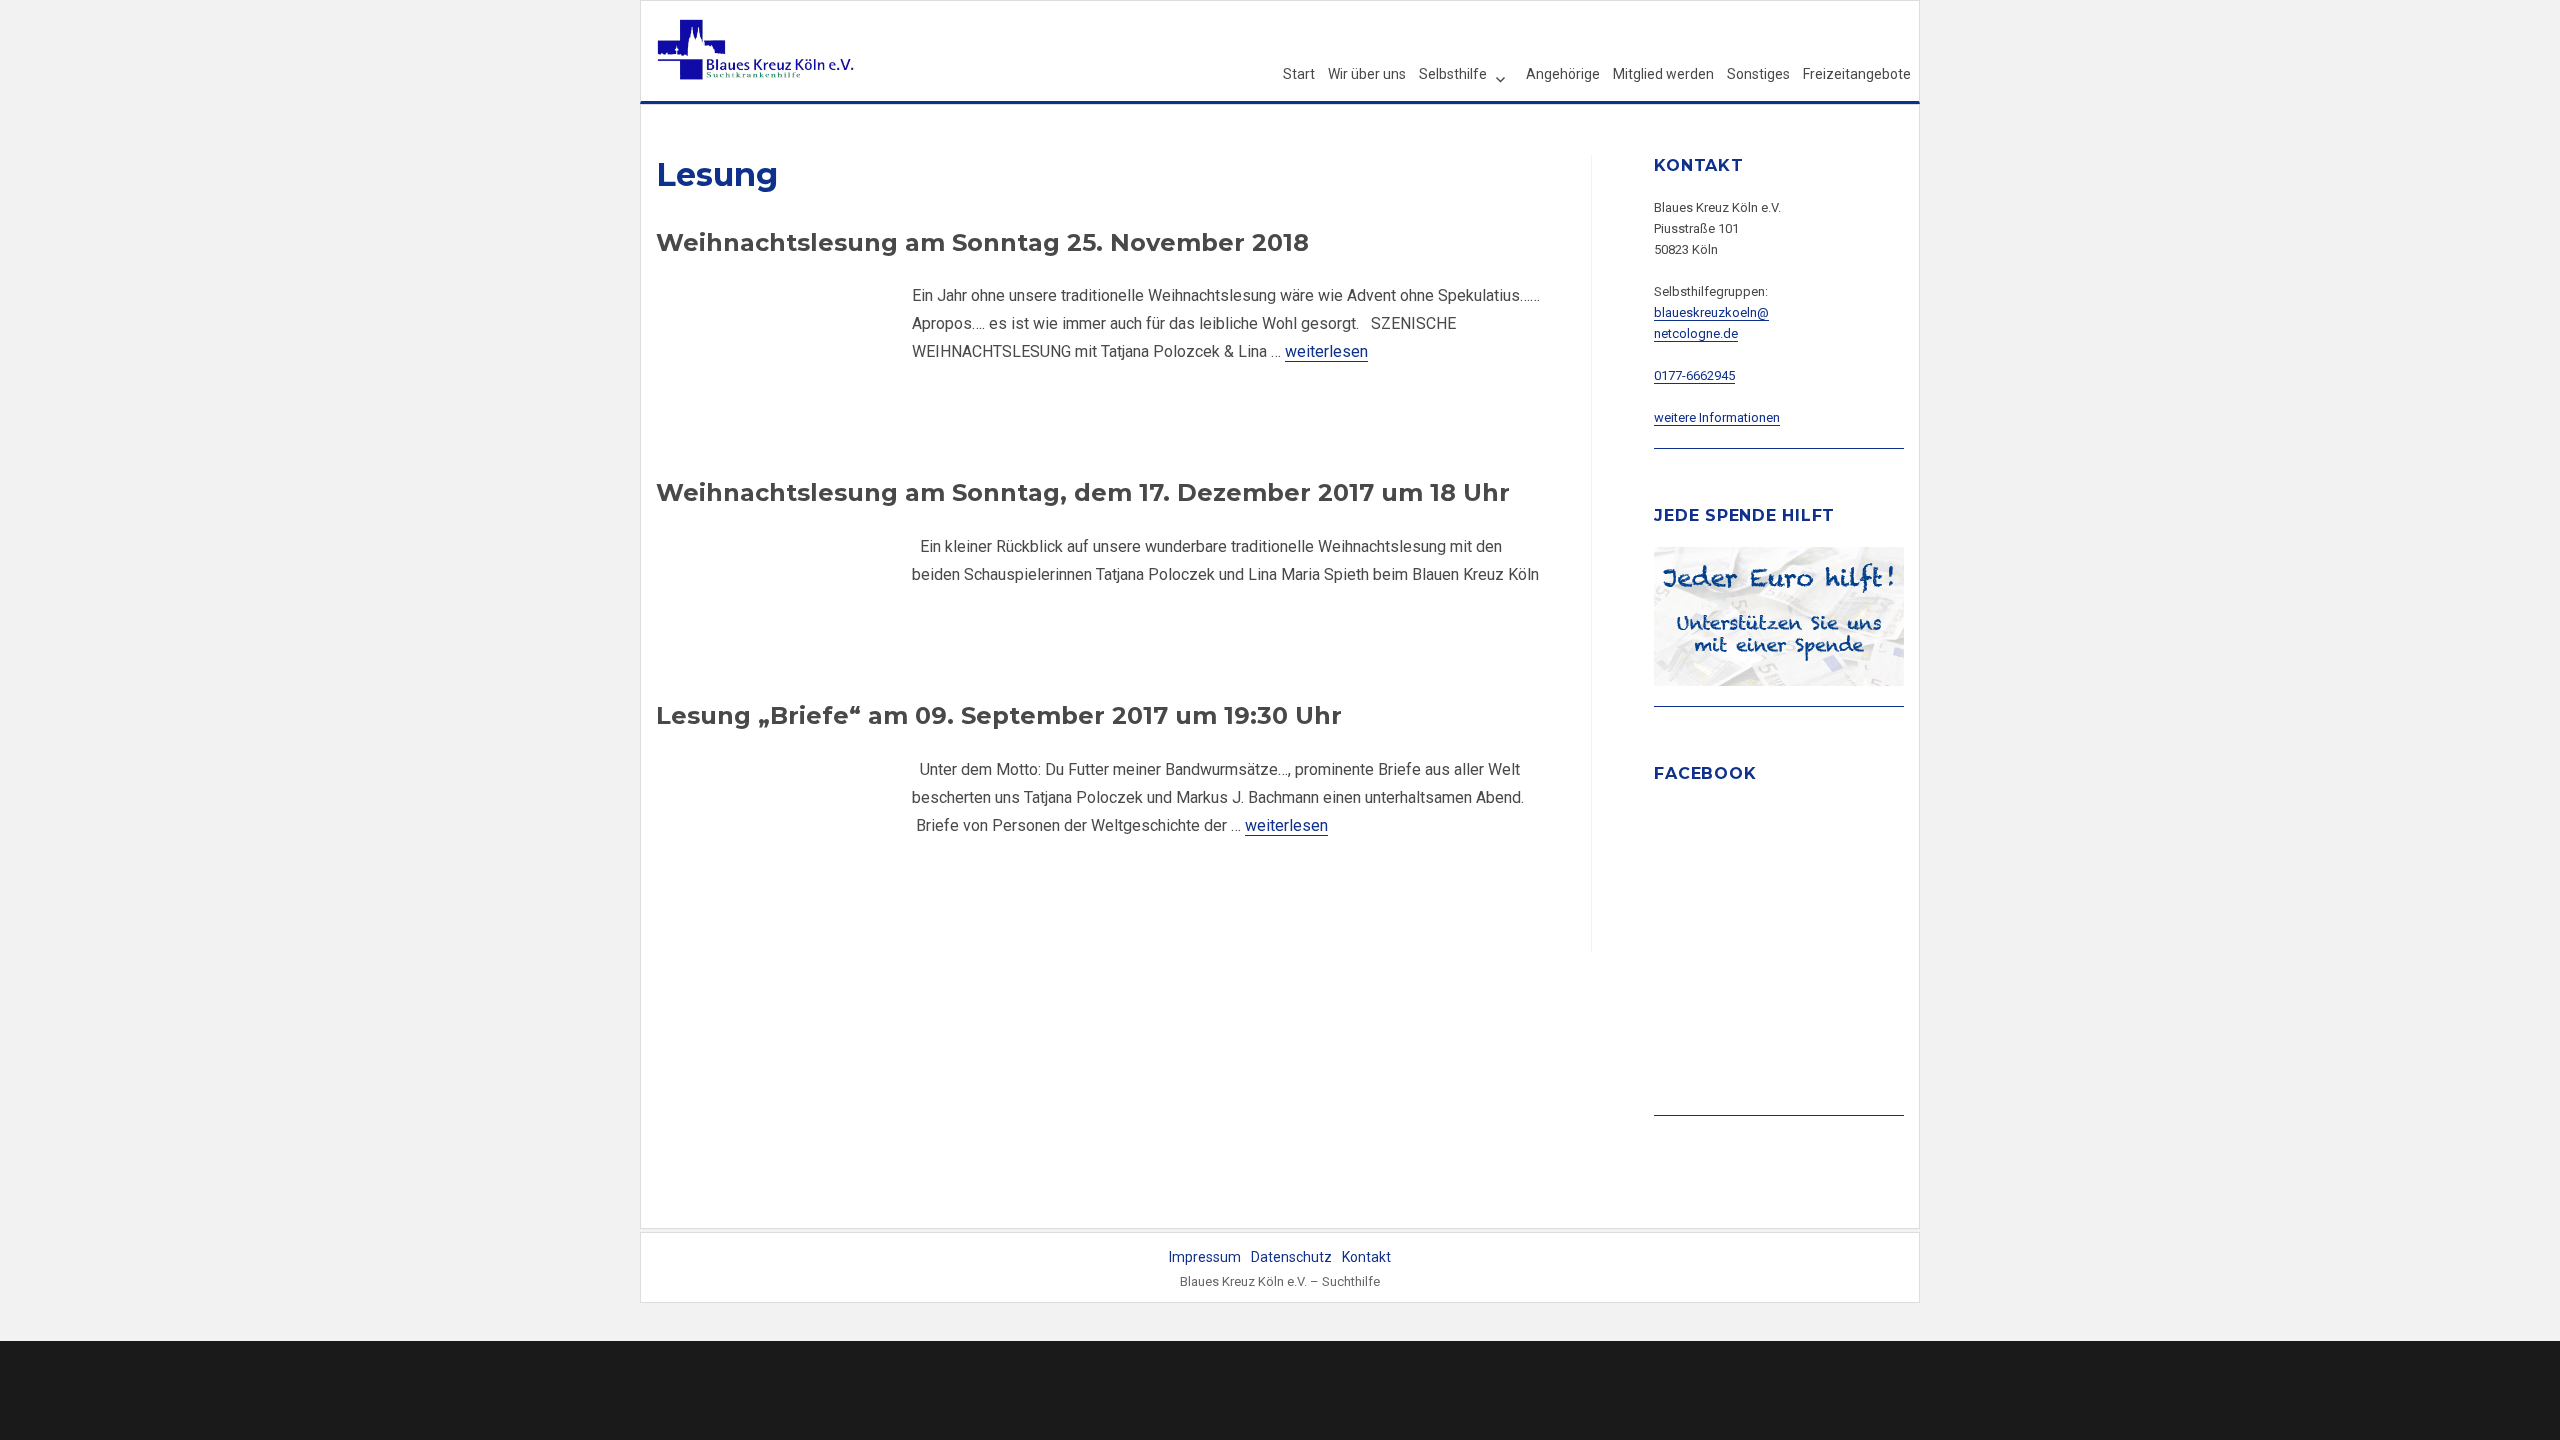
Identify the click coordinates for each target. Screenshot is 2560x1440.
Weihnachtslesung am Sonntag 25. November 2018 (982, 242)
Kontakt (1366, 1257)
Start (1299, 74)
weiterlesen (1326, 351)
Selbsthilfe (1453, 74)
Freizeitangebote (1857, 74)
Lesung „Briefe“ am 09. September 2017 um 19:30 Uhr (999, 715)
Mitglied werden (1663, 74)
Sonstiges (1758, 74)
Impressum (1205, 1257)
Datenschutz (1291, 1257)
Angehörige (1563, 74)
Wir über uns (1367, 74)
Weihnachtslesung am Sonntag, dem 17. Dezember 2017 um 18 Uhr (1083, 492)
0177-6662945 (1694, 375)
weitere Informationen (1717, 417)
